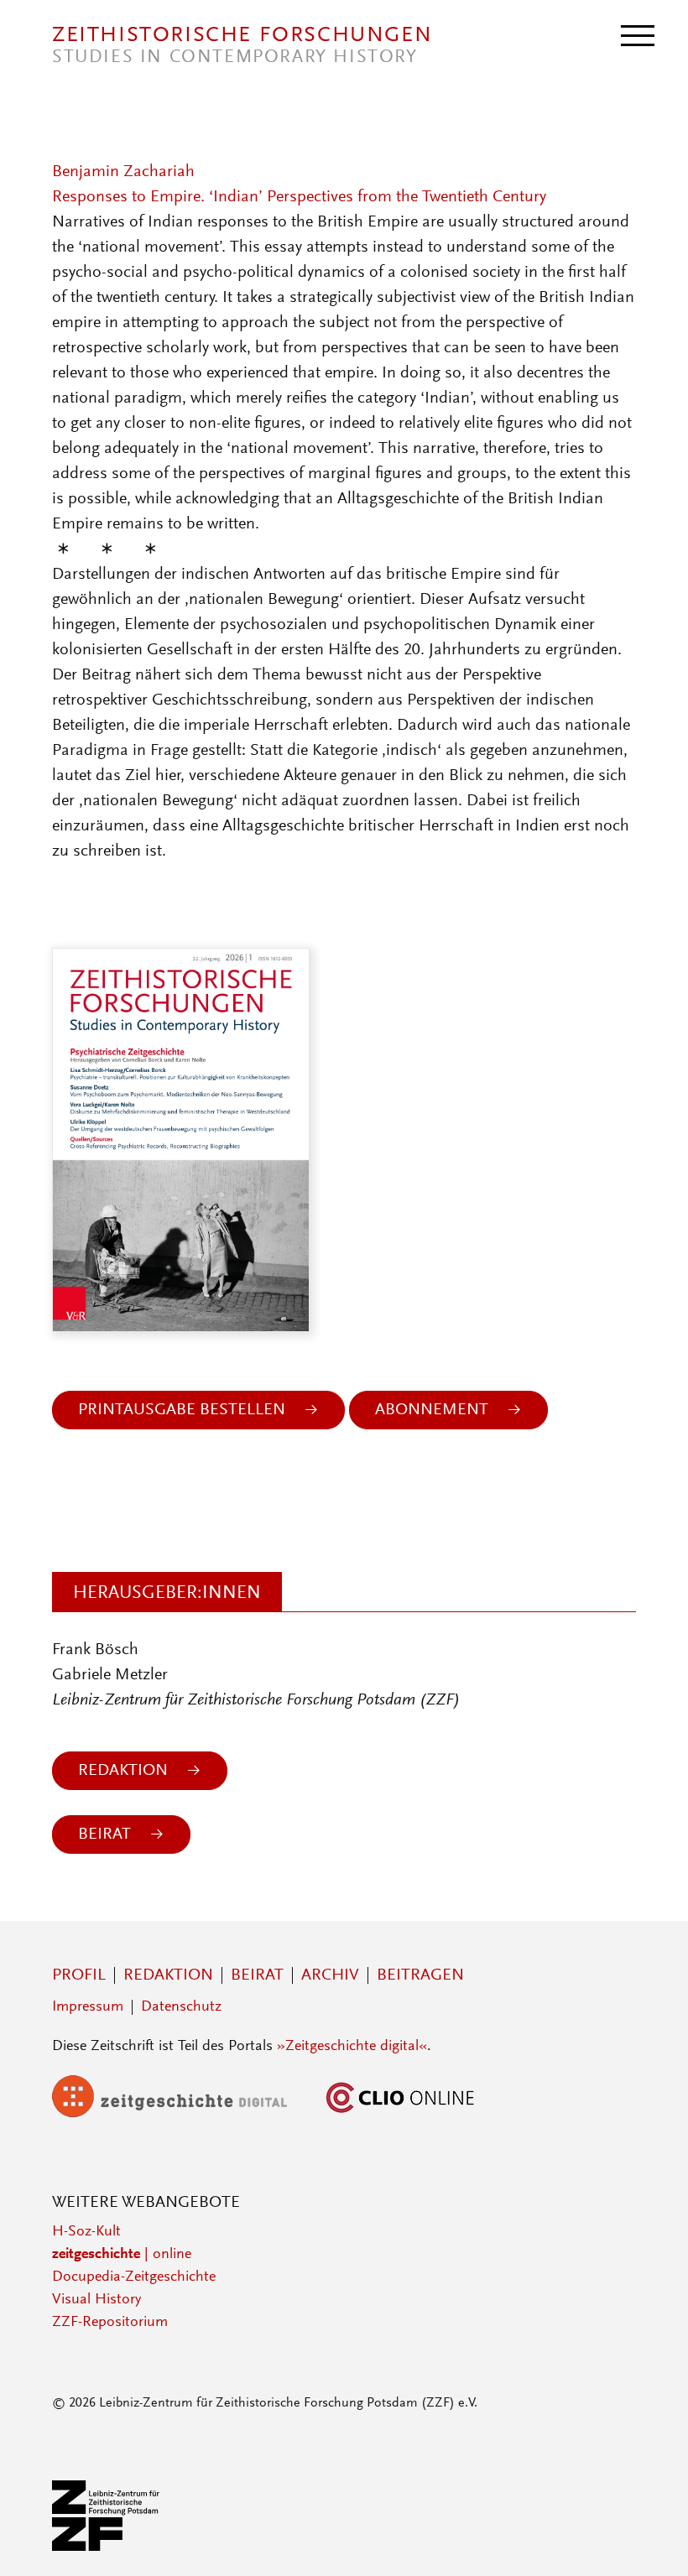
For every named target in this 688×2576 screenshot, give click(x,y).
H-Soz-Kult (86, 2232)
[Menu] (638, 34)
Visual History (96, 2300)
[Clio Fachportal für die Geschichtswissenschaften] (400, 2114)
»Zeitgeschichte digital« (352, 2047)
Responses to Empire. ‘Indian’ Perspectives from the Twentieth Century (299, 197)
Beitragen (420, 1975)
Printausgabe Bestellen (182, 1410)
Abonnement (432, 1410)
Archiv (330, 1975)
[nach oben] (653, 2541)
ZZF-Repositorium (110, 2323)
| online (122, 2255)
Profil (79, 1975)
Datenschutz (181, 2007)
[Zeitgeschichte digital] (182, 2114)
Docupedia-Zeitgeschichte (134, 2277)
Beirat (104, 1834)
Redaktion (123, 1771)
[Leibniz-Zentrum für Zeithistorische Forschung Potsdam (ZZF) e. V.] (107, 2547)
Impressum (88, 2007)
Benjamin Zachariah (123, 172)
